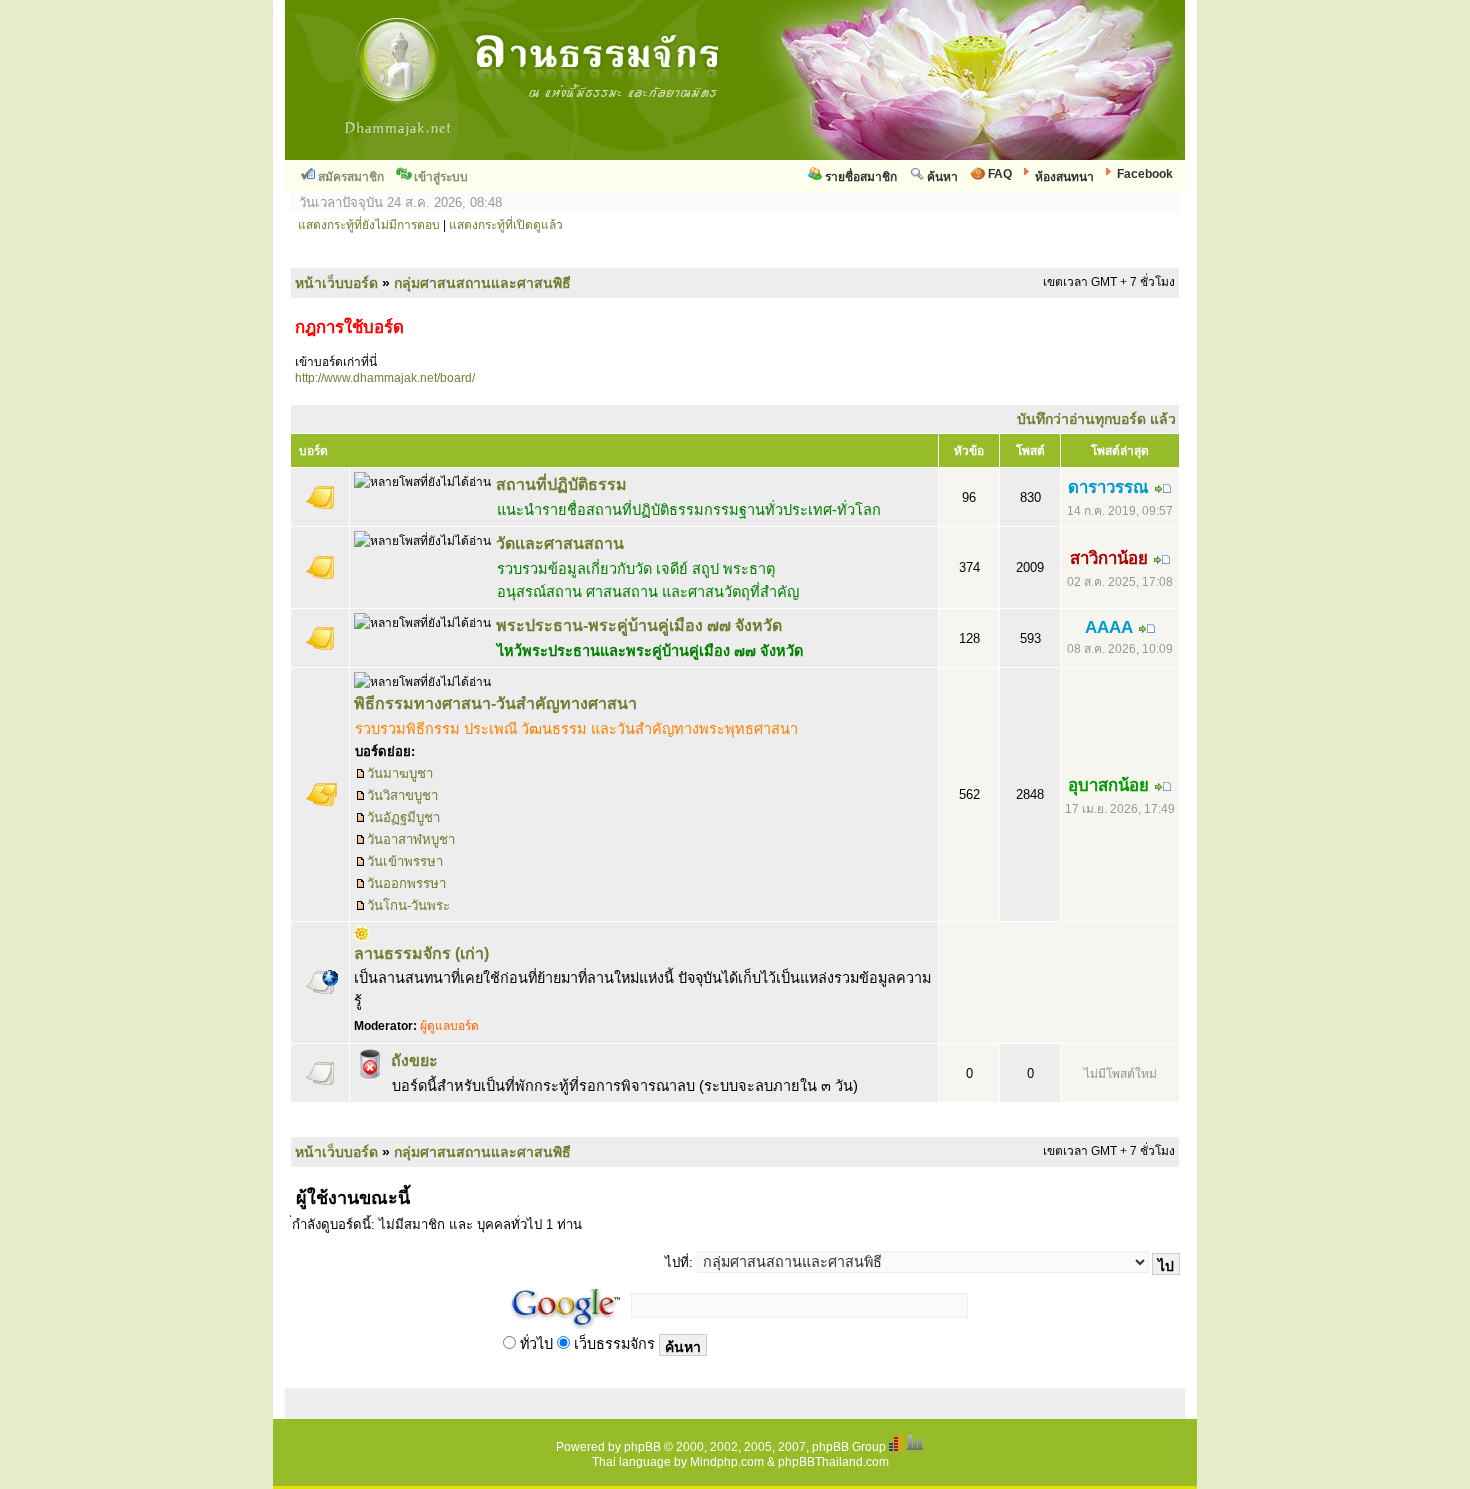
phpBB (642, 1447)
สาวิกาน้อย (1109, 558)
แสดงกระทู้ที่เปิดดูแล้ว (506, 225)
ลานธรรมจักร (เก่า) (421, 953)
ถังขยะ (414, 1060)
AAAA (1109, 627)
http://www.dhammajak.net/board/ (385, 378)
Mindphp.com (727, 1462)
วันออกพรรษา (406, 883)
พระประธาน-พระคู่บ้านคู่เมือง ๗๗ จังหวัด (639, 625)
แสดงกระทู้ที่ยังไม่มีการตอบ (369, 225)
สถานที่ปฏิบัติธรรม (561, 484)
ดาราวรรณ (1108, 487)
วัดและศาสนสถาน (560, 543)
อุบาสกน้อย (1108, 785)
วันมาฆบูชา (400, 773)
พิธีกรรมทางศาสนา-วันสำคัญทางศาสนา (495, 703)
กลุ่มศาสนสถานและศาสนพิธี (482, 283)
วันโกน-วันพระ (408, 905)
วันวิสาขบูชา (402, 795)
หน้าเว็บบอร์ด (336, 283)
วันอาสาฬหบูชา (411, 839)
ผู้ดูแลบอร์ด (449, 1026)
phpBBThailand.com (833, 1462)
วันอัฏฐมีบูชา (403, 817)
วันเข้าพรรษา (405, 861)
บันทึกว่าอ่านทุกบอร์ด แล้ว (1096, 419)
